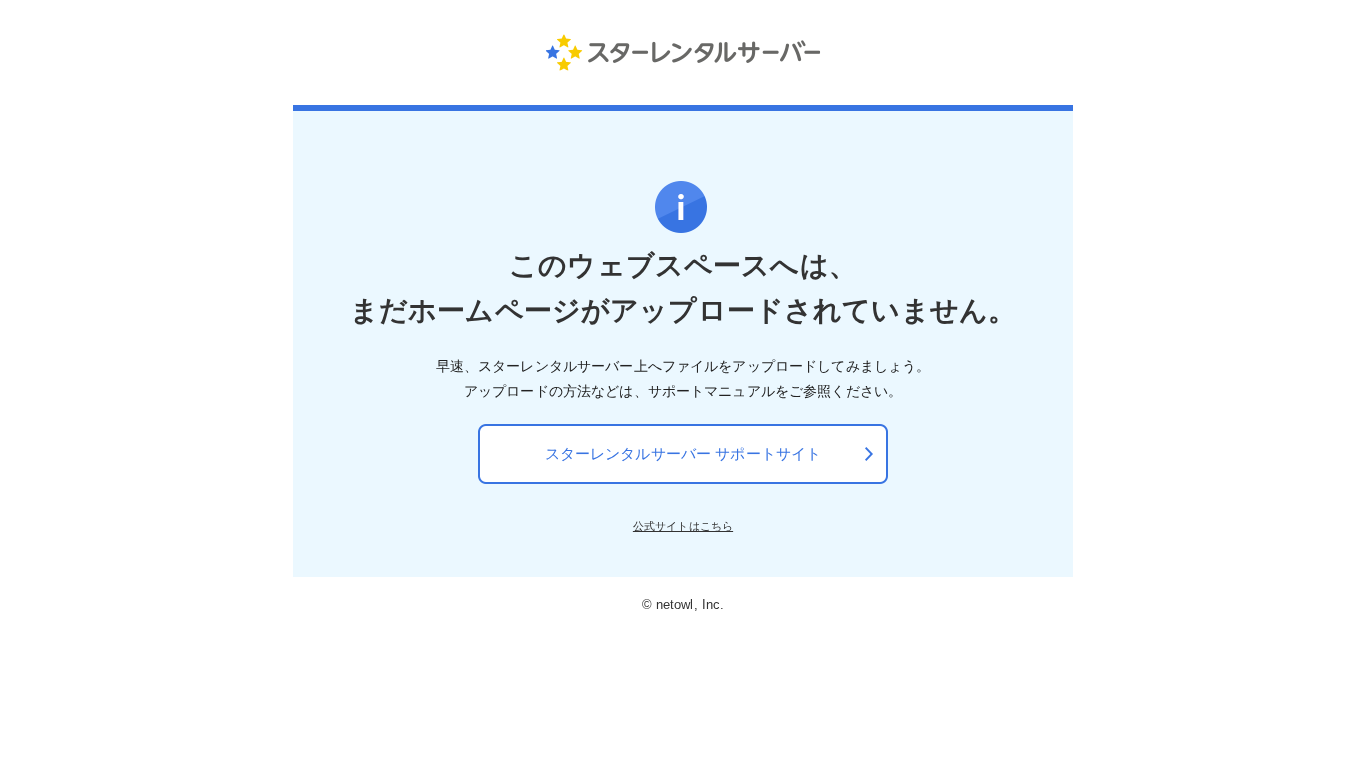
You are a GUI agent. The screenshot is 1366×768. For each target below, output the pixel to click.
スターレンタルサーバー (683, 52)
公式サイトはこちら (683, 526)
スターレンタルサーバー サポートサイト (683, 453)
